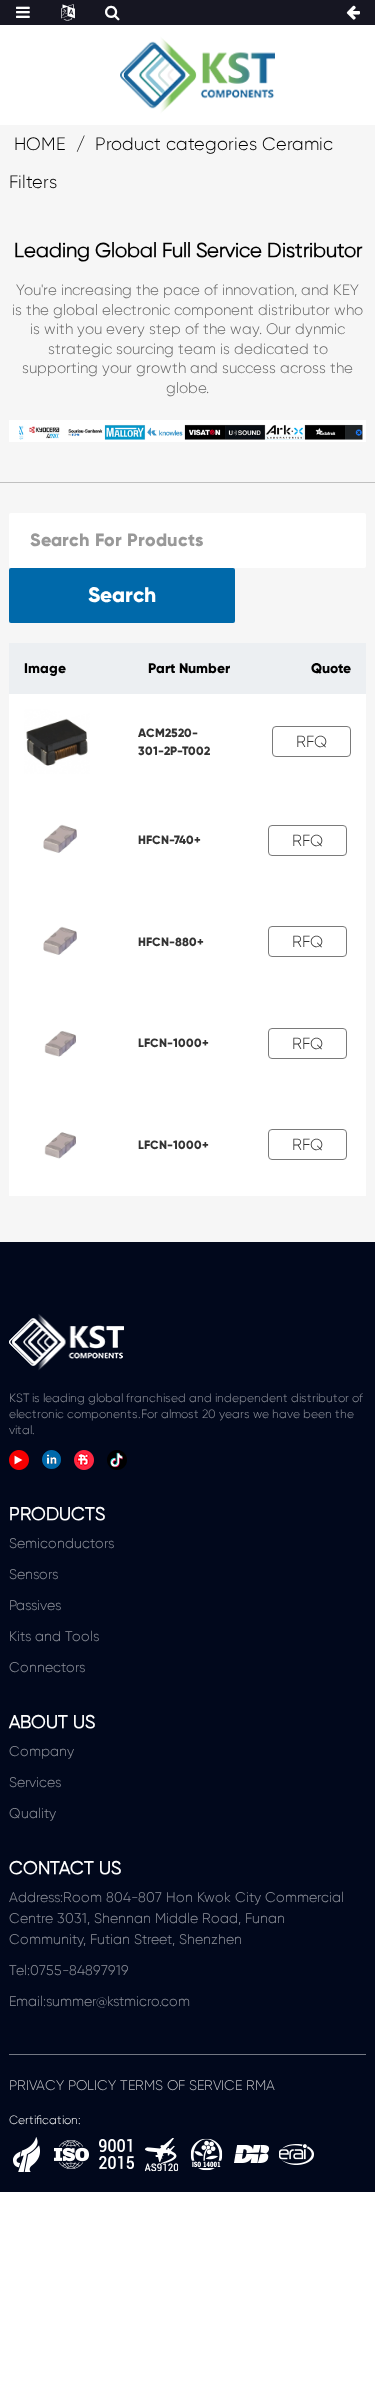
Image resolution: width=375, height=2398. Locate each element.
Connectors (47, 1667)
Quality (32, 1813)
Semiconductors (61, 1543)
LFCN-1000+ (173, 1043)
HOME (40, 144)
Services (35, 1782)
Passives (35, 1605)
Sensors (33, 1574)
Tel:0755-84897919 (69, 1970)
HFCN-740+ (169, 840)
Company (41, 1751)
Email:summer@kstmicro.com (99, 2001)
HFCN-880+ (171, 942)
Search (122, 595)
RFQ (311, 741)
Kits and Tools (54, 1636)
